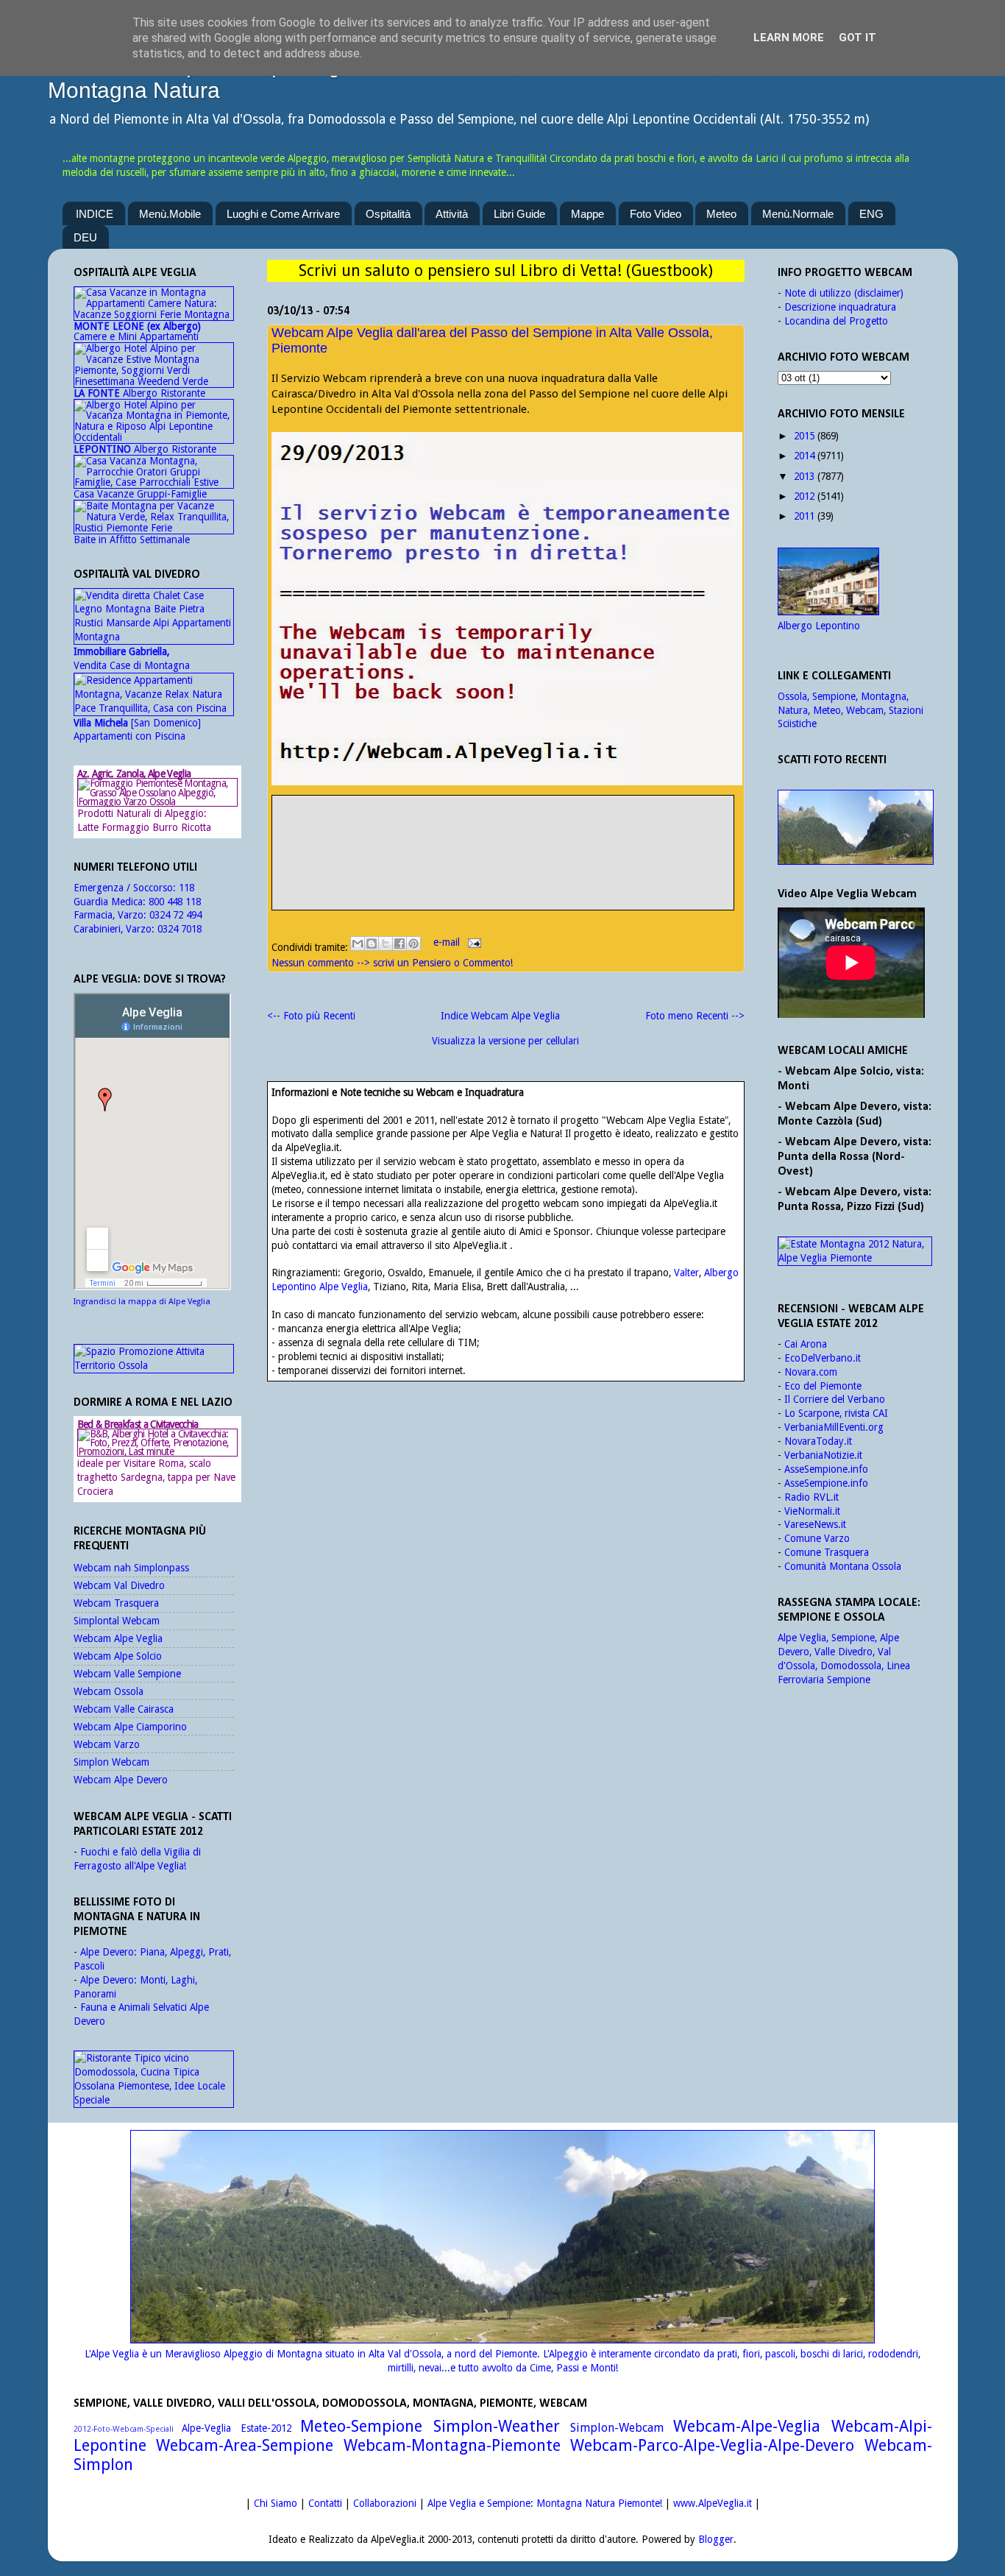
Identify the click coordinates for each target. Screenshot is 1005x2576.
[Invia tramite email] (358, 944)
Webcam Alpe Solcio (118, 1656)
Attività (452, 214)
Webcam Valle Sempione (127, 1674)
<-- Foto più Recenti (311, 1016)
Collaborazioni (385, 2503)
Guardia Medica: (111, 902)
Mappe (587, 214)
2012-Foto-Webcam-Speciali (124, 2429)
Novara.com (811, 1372)
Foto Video (656, 214)
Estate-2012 (266, 2428)
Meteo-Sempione (361, 2426)
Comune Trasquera (827, 1552)
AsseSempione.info (826, 1469)
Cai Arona (806, 1344)
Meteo (721, 214)
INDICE (95, 214)
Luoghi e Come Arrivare (283, 214)
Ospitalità (388, 214)
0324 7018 (180, 929)
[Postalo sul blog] (372, 944)
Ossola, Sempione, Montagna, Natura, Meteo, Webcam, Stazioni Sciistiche (850, 710)
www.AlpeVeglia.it (713, 2503)
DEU (85, 237)
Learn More (789, 38)
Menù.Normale (798, 214)
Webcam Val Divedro (119, 1585)
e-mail (448, 942)
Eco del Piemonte (823, 1386)
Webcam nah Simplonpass (131, 1568)
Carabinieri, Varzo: (116, 929)
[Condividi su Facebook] (399, 944)
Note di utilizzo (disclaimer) (844, 293)
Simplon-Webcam (617, 2428)
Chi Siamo (276, 2503)
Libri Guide (519, 214)
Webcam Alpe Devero (121, 1780)
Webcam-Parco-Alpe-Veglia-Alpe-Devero (712, 2445)
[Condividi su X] (386, 944)
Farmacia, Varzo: (111, 915)
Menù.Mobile (170, 214)
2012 (804, 496)
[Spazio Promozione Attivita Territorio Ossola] (154, 1365)
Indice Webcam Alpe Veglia (500, 1016)
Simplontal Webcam (117, 1621)
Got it (857, 38)
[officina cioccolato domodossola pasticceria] (154, 2100)
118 (187, 888)
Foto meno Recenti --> (695, 1016)
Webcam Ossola (109, 1691)
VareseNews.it (815, 1524)
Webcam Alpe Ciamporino (130, 1727)
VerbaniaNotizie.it (823, 1455)
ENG (871, 214)
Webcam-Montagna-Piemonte (452, 2445)
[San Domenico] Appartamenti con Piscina (137, 730)
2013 (804, 476)
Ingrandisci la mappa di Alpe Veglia (142, 1302)
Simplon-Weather (497, 2426)
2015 (804, 436)
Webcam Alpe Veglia (118, 1638)
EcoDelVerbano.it (823, 1358)
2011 (804, 516)
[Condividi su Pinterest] (413, 944)
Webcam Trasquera (116, 1603)
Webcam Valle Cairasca (124, 1709)
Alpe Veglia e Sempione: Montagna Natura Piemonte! (545, 2503)
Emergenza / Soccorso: (126, 888)
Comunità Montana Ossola (843, 1566)
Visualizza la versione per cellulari (505, 1041)
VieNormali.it (812, 1511)
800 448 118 (175, 902)
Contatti (325, 2503)
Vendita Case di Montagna (132, 658)
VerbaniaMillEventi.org (834, 1427)
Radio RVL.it (812, 1497)
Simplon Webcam (111, 1762)
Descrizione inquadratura (840, 307)
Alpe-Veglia (206, 2428)
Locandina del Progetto (836, 321)
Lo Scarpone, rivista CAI (836, 1413)
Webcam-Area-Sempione (245, 2445)
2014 (804, 456)
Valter (686, 1273)
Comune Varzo (817, 1538)
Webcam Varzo (107, 1744)
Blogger (716, 2539)
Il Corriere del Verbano (835, 1399)
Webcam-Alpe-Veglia (747, 2426)
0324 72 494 (175, 915)
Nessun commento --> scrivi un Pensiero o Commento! (392, 963)
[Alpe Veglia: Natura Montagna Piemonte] (855, 827)
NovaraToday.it (818, 1441)
